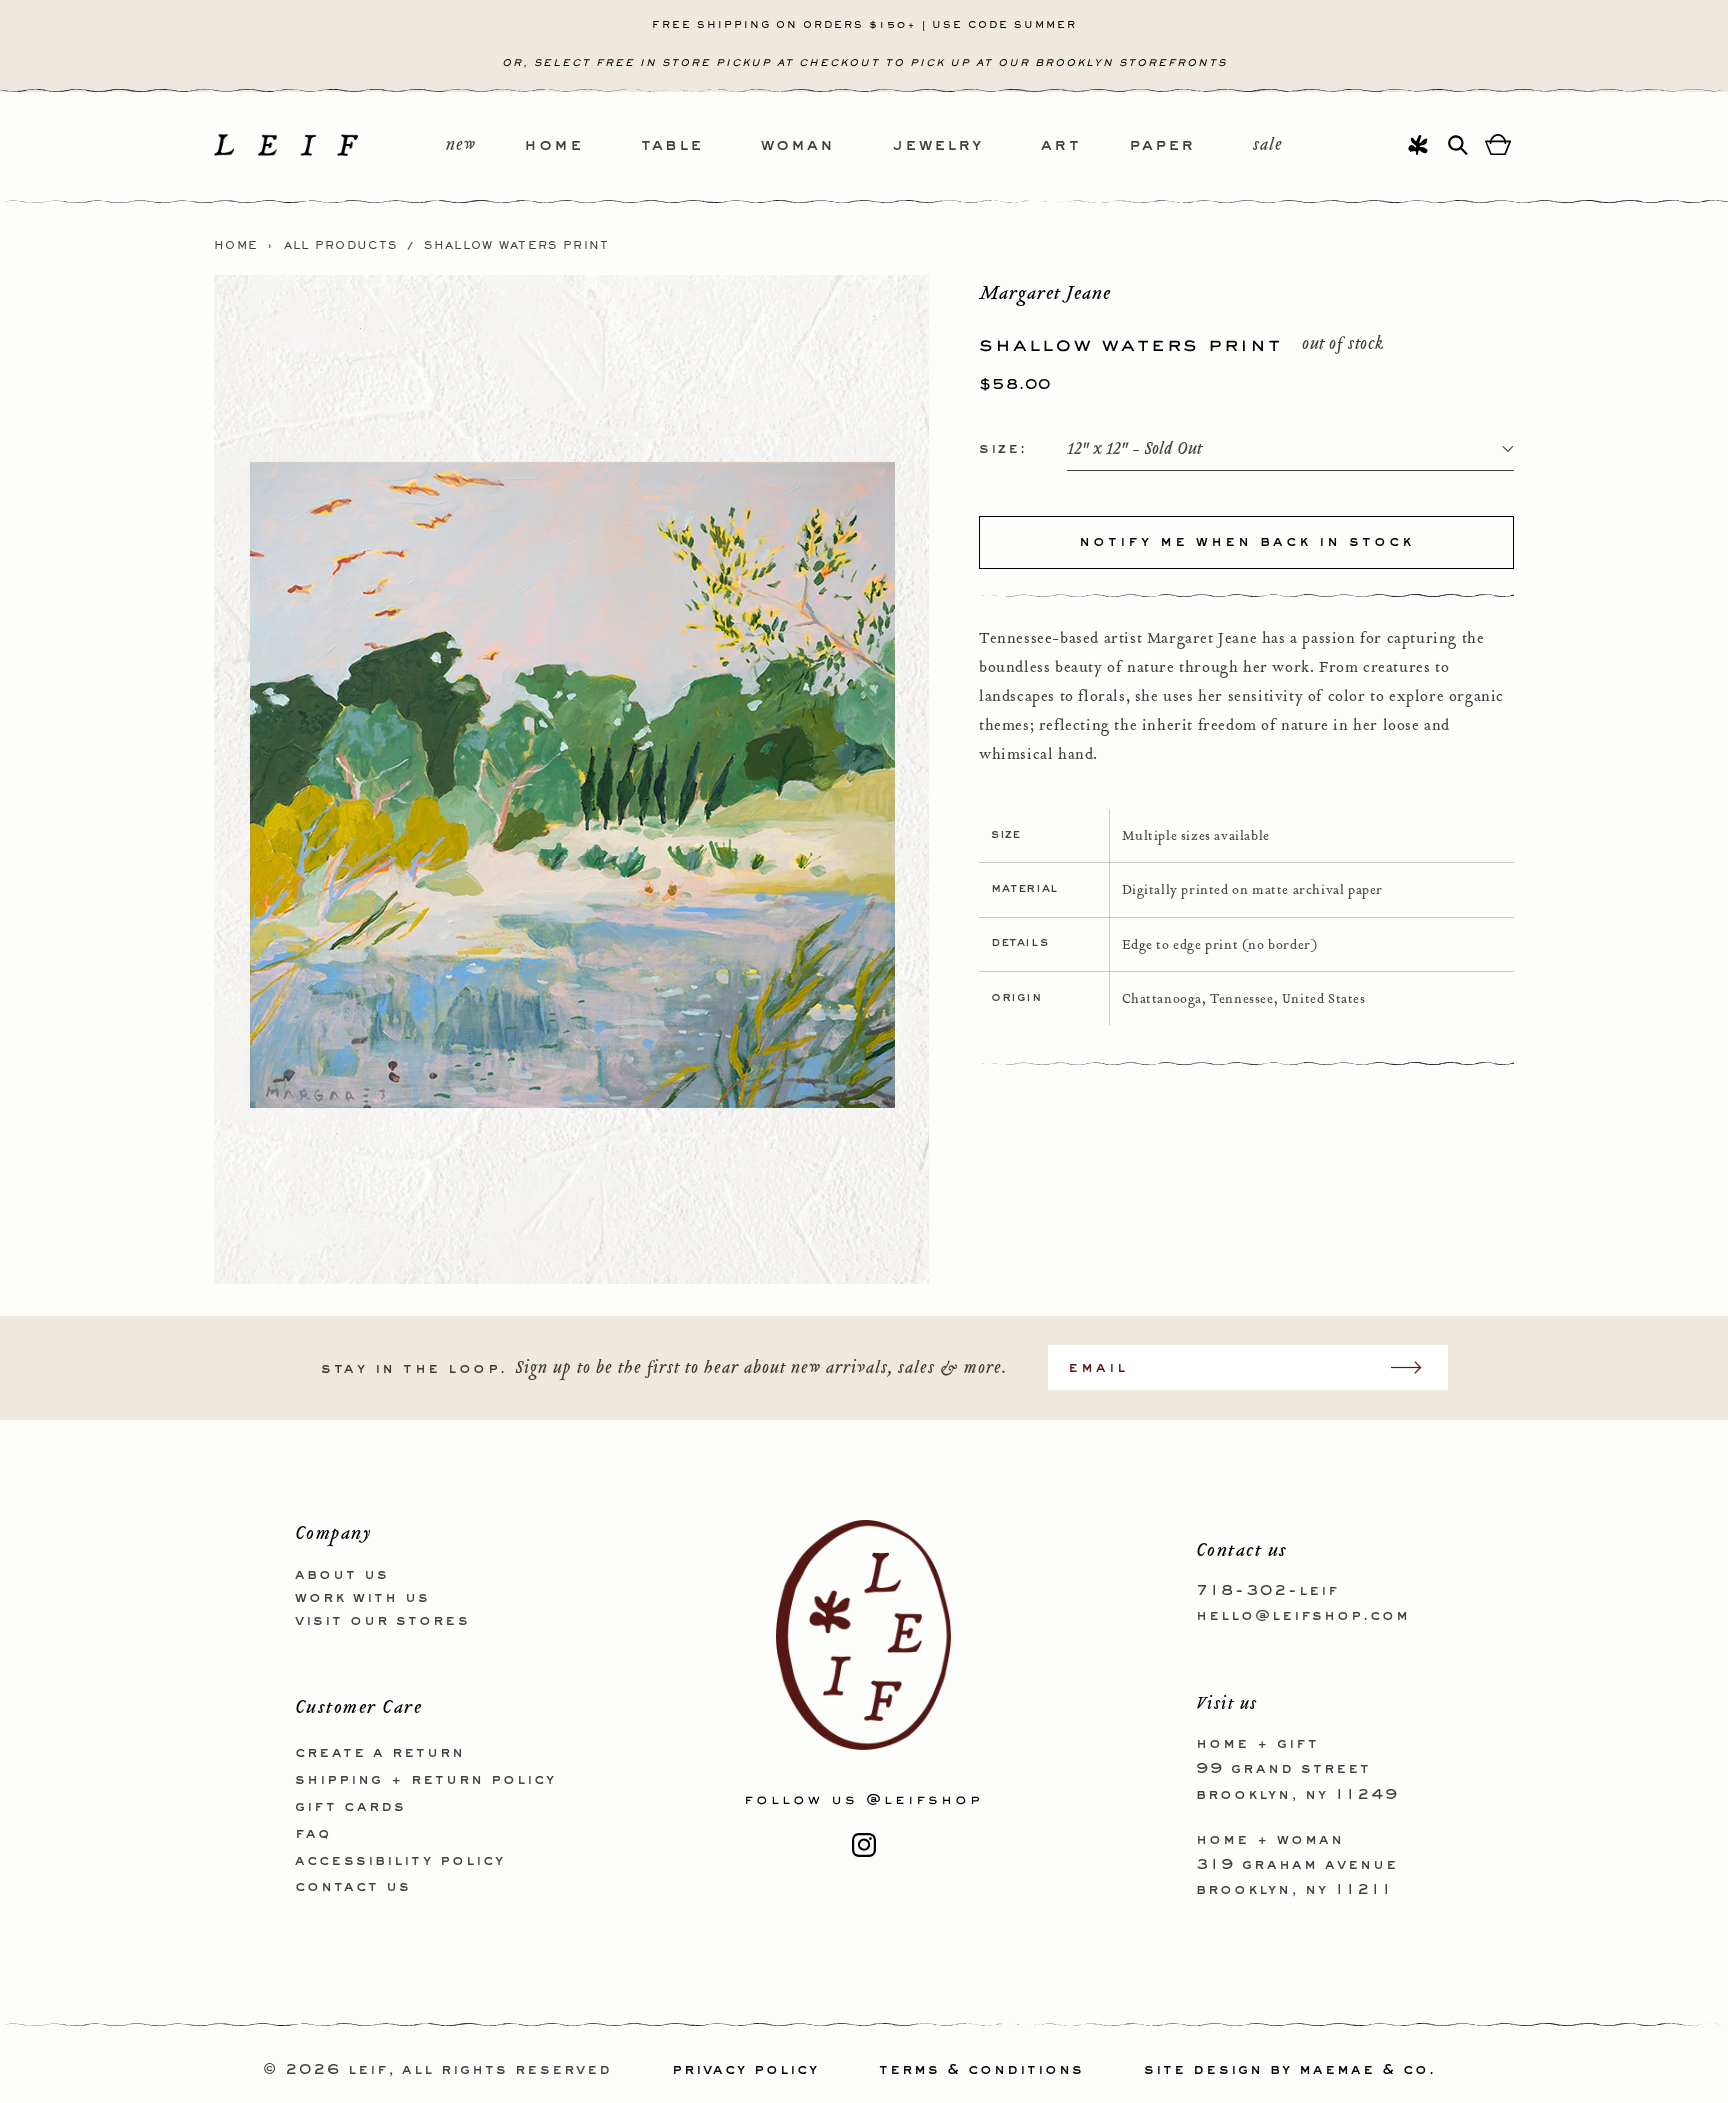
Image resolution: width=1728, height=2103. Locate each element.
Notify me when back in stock (1246, 542)
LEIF (368, 2070)
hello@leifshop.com (1303, 1616)
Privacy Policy (745, 2070)
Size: (1003, 449)
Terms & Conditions (981, 2070)
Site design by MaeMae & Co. (1290, 2070)
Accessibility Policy (400, 1861)
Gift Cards (350, 1807)
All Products (341, 246)
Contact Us (353, 1887)
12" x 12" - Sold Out (1134, 449)
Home (236, 246)
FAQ (313, 1834)
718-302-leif (1267, 1591)
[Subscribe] (1416, 1367)
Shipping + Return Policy (425, 1780)
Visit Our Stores (382, 1621)
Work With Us (362, 1598)
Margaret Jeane (1045, 293)
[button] (582, 146)
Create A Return (380, 1753)
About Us (342, 1575)
